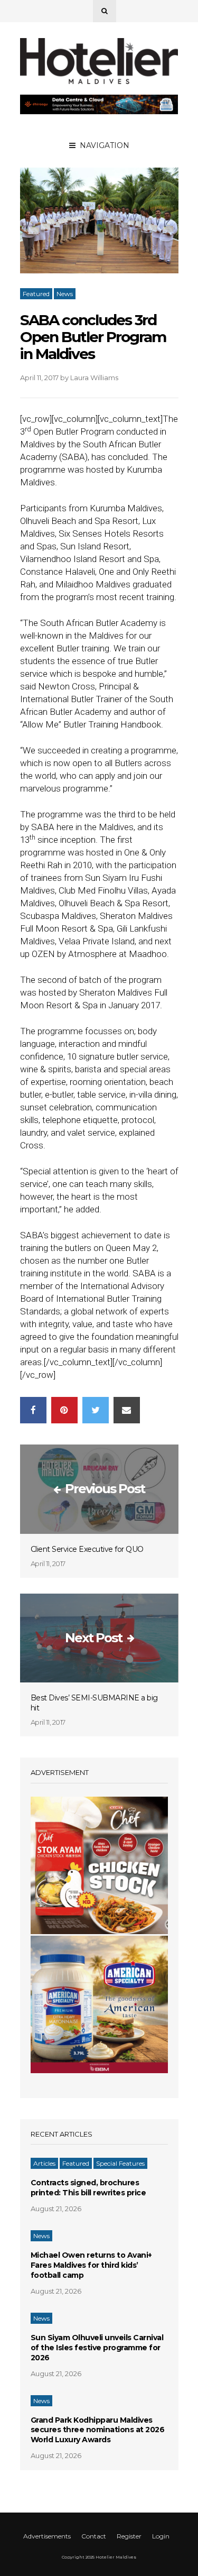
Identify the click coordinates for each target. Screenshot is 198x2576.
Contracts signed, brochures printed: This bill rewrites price (88, 2188)
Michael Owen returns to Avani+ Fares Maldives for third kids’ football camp (91, 2265)
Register (129, 2536)
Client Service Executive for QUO (87, 1549)
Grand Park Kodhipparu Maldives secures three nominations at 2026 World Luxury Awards (98, 2430)
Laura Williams (94, 378)
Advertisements (47, 2536)
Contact (94, 2536)
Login (161, 2536)
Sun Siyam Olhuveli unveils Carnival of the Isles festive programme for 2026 (97, 2348)
